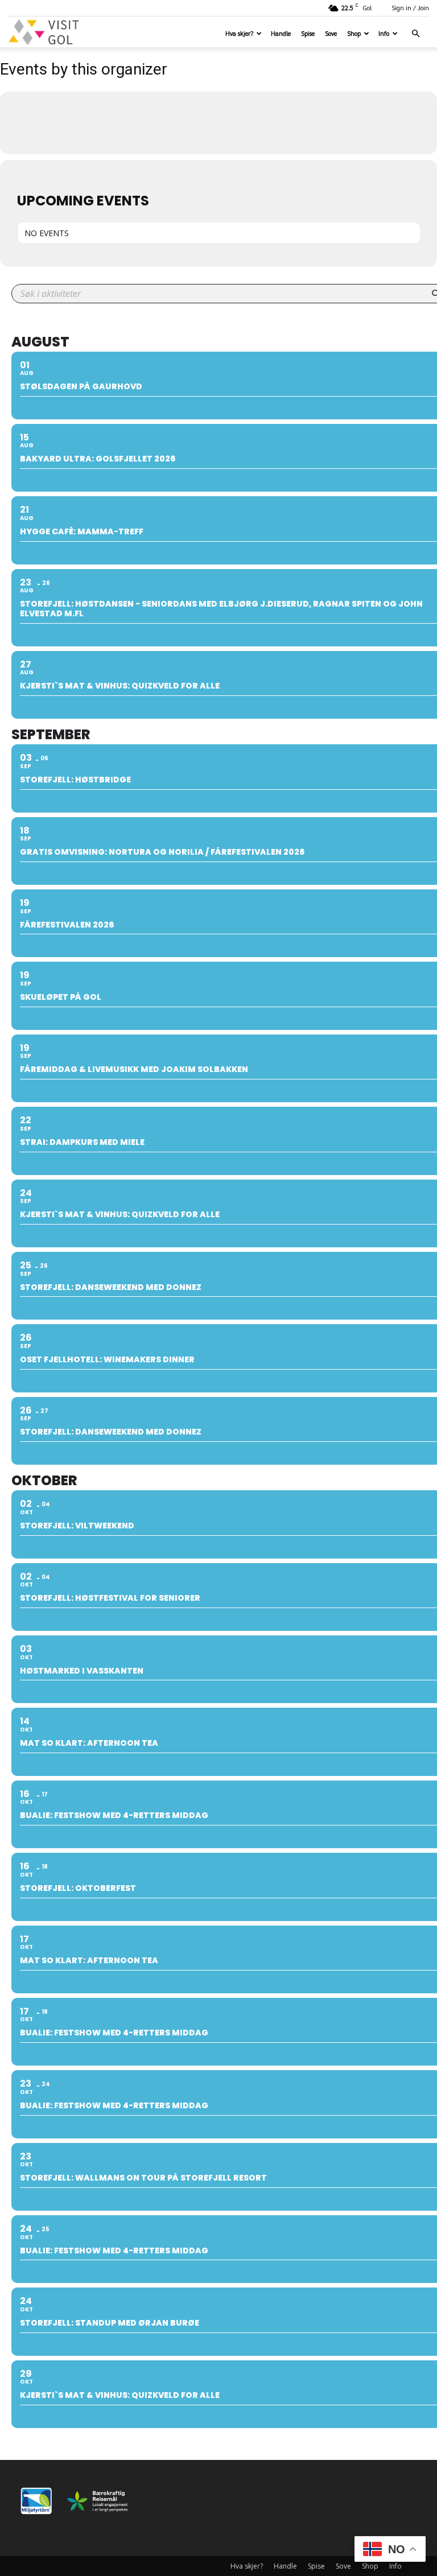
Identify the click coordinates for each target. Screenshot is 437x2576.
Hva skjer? (239, 33)
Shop (354, 33)
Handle (281, 33)
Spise (308, 33)
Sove (331, 33)
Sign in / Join (410, 8)
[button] (415, 34)
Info (384, 33)
